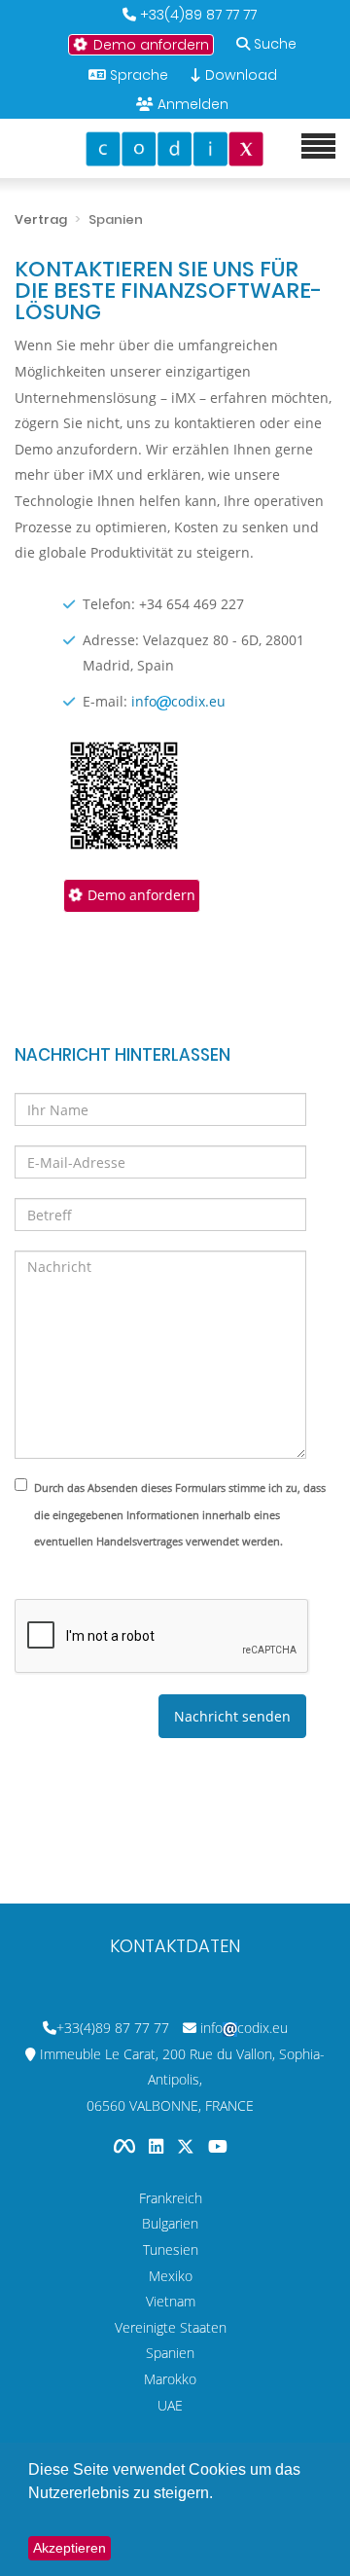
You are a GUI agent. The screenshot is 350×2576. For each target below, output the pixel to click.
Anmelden (193, 104)
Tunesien (171, 2249)
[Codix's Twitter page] (188, 2146)
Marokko (170, 2379)
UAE (170, 2405)
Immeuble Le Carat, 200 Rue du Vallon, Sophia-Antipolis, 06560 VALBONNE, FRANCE (182, 2080)
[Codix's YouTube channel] (218, 2146)
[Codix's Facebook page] (126, 2146)
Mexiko (171, 2276)
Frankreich (171, 2198)
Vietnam (171, 2301)
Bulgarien (170, 2223)
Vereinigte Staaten (171, 2327)
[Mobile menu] (318, 147)
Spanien (170, 2353)
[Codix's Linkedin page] (158, 2146)
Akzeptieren (70, 2548)
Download (239, 75)
